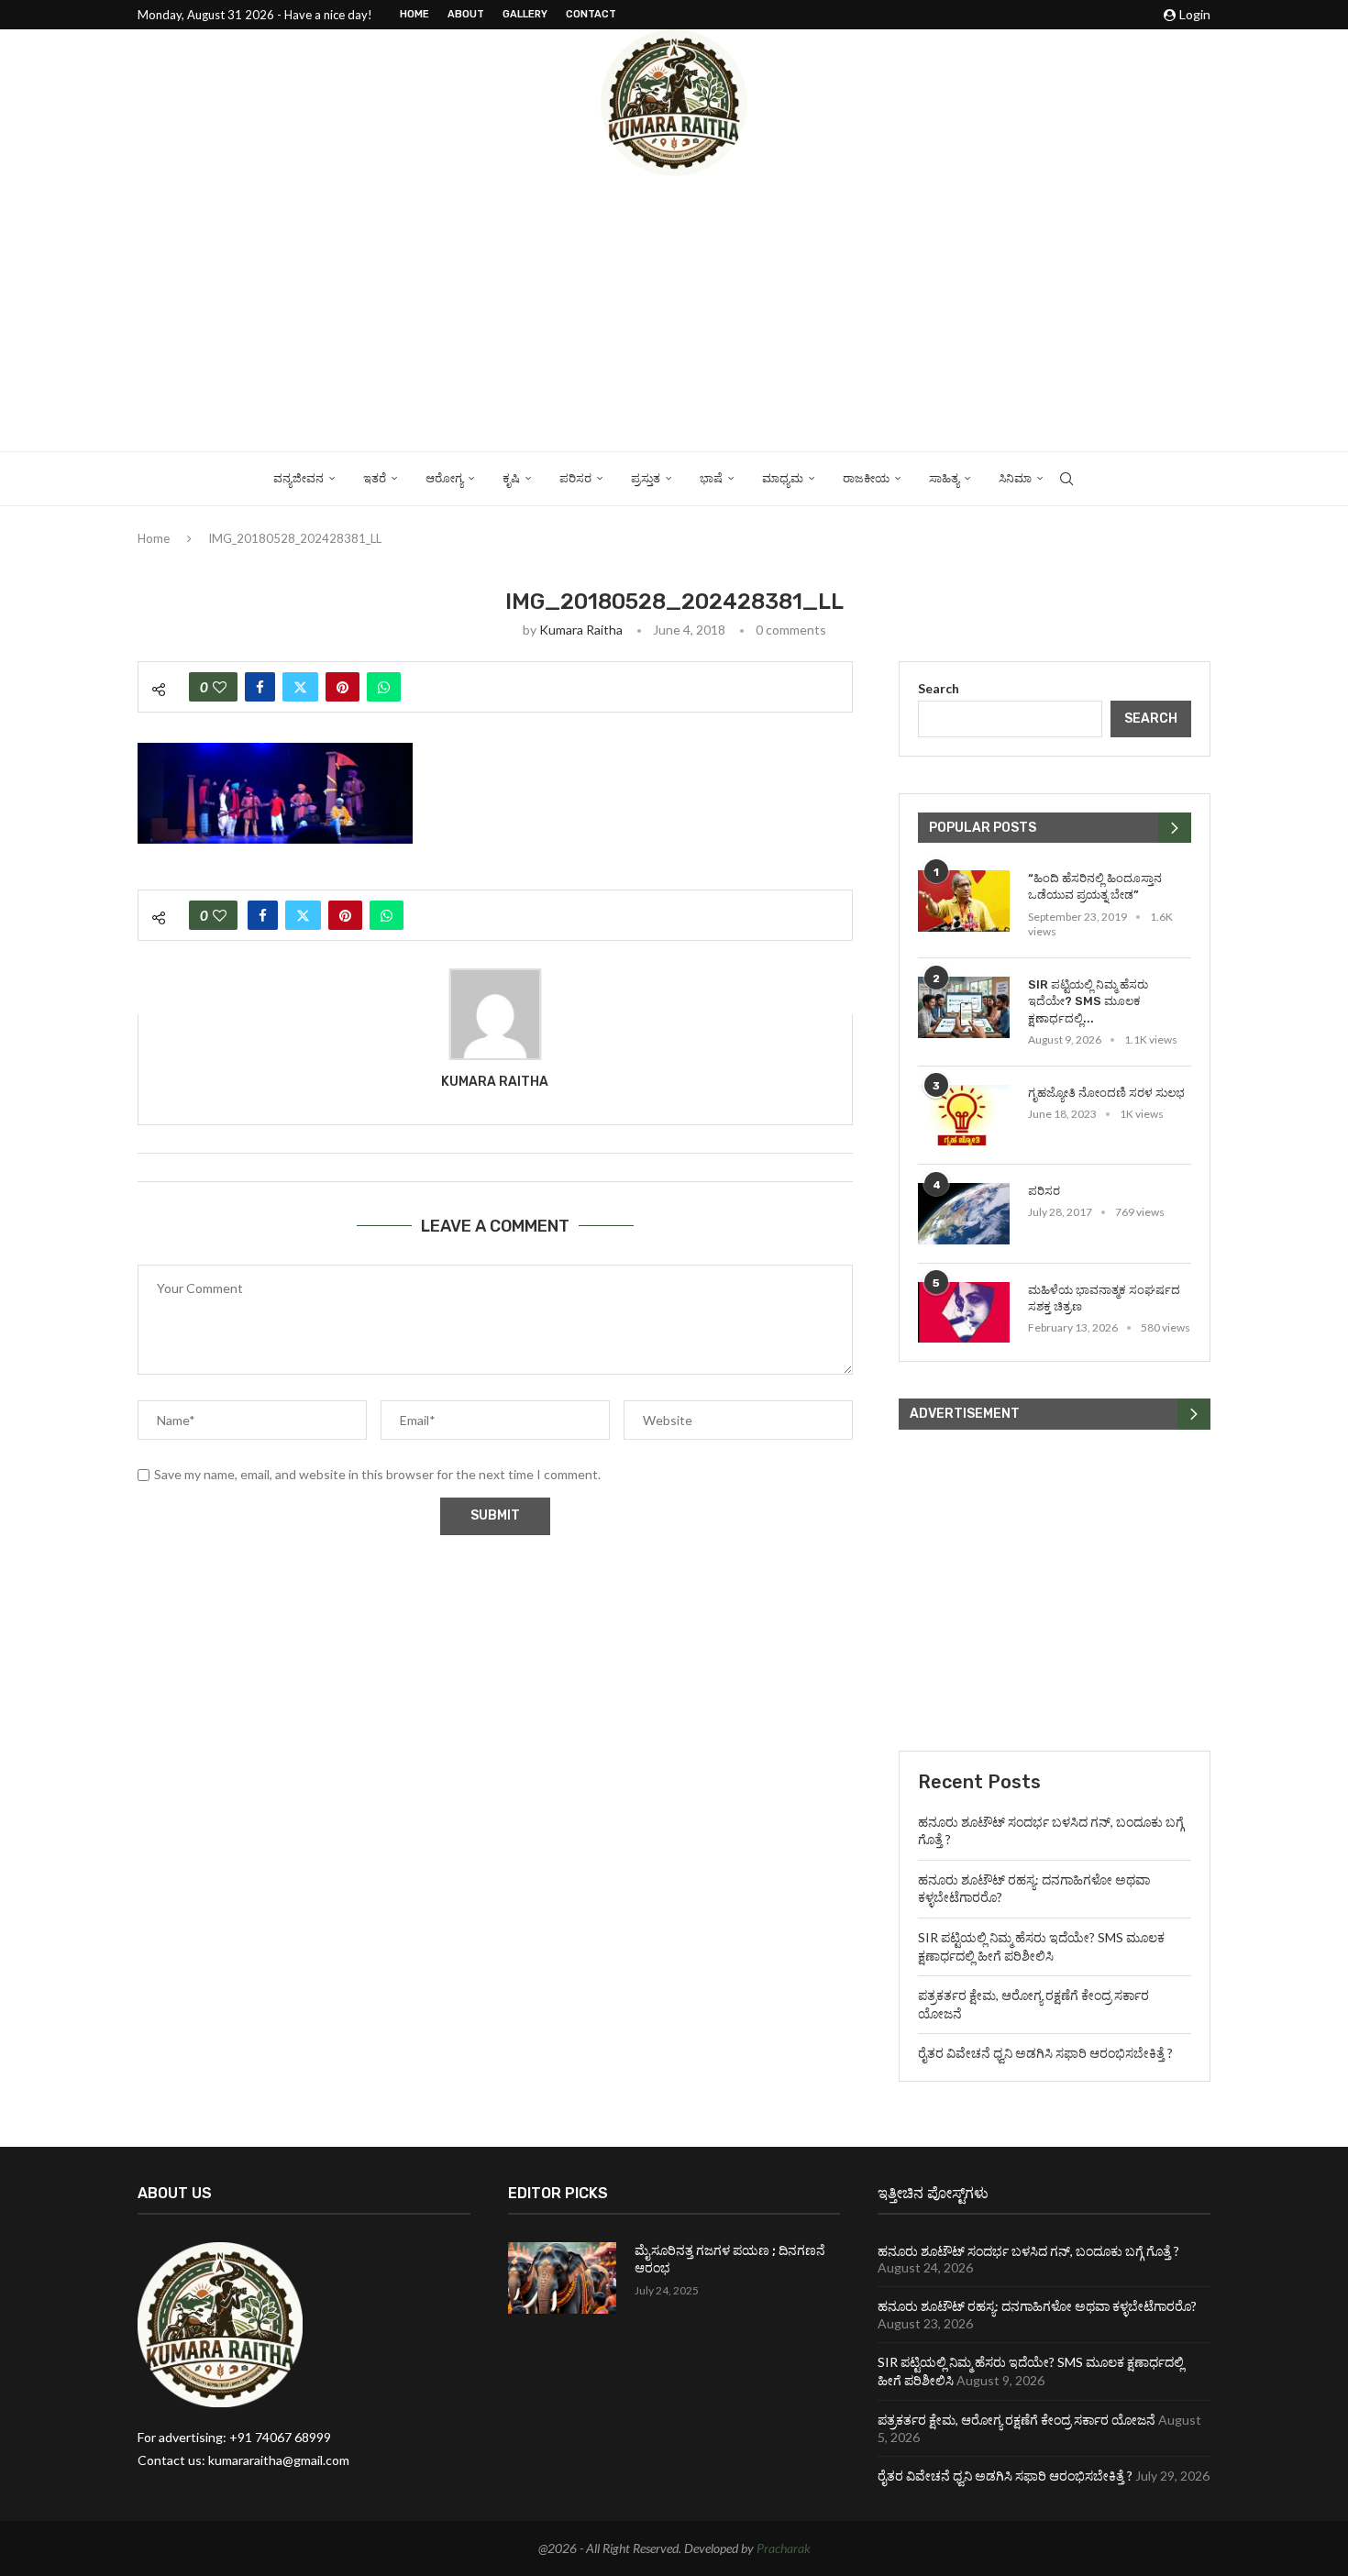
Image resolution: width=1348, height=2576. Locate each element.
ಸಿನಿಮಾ (1015, 478)
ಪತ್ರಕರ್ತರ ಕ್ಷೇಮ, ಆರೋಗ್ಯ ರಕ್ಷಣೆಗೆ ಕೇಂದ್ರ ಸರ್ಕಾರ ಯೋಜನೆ (1017, 2420)
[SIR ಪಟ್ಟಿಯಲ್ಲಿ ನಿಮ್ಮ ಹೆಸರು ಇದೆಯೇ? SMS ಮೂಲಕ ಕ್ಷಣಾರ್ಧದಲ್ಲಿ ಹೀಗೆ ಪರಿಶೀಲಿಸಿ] (964, 1007)
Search (939, 688)
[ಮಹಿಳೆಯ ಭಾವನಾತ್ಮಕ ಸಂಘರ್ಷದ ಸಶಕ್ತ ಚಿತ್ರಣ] (964, 1313)
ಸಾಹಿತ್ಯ (944, 478)
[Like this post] (220, 687)
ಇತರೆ (375, 478)
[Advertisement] (674, 314)
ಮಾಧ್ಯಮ (783, 478)
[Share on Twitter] (300, 687)
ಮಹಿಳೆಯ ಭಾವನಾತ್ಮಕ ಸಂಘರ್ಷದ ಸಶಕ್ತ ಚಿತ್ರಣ (1104, 1298)
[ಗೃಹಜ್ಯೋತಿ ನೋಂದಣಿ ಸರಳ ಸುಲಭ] (964, 1116)
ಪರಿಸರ (575, 478)
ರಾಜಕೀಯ (866, 478)
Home (414, 14)
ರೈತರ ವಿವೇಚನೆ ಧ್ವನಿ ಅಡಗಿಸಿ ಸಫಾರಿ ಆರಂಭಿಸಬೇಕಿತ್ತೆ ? (1045, 2053)
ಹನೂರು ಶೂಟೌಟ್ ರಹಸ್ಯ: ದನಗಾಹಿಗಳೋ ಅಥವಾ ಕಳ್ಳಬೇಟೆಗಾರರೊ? (1037, 2306)
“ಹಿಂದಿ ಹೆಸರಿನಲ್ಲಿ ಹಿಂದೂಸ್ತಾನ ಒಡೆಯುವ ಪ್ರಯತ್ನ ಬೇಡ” (1095, 886)
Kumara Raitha (581, 630)
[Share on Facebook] (260, 687)
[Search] (1066, 479)
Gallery (525, 14)
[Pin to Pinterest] (343, 687)
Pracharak (784, 2548)
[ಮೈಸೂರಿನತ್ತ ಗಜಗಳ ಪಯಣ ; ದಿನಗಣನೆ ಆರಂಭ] (562, 2278)
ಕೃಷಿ (511, 478)
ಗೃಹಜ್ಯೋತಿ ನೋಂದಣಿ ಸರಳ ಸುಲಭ (1106, 1093)
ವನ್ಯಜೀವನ (298, 478)
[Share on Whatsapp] (384, 687)
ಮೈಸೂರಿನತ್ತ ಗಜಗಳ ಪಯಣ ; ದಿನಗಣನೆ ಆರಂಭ (730, 2260)
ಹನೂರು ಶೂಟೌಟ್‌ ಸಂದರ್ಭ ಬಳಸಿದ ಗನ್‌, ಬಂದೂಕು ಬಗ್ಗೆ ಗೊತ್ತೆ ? (1028, 2251)
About (466, 14)
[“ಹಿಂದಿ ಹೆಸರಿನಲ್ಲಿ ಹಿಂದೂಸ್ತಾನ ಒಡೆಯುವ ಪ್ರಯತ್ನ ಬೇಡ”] (964, 901)
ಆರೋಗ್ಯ (444, 478)
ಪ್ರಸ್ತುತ (646, 478)
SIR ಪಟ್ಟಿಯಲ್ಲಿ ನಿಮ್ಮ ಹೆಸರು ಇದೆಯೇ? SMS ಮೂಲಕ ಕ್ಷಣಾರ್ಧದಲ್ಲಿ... (1088, 1001)
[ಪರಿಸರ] (964, 1214)
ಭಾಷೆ (711, 478)
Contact (591, 14)
